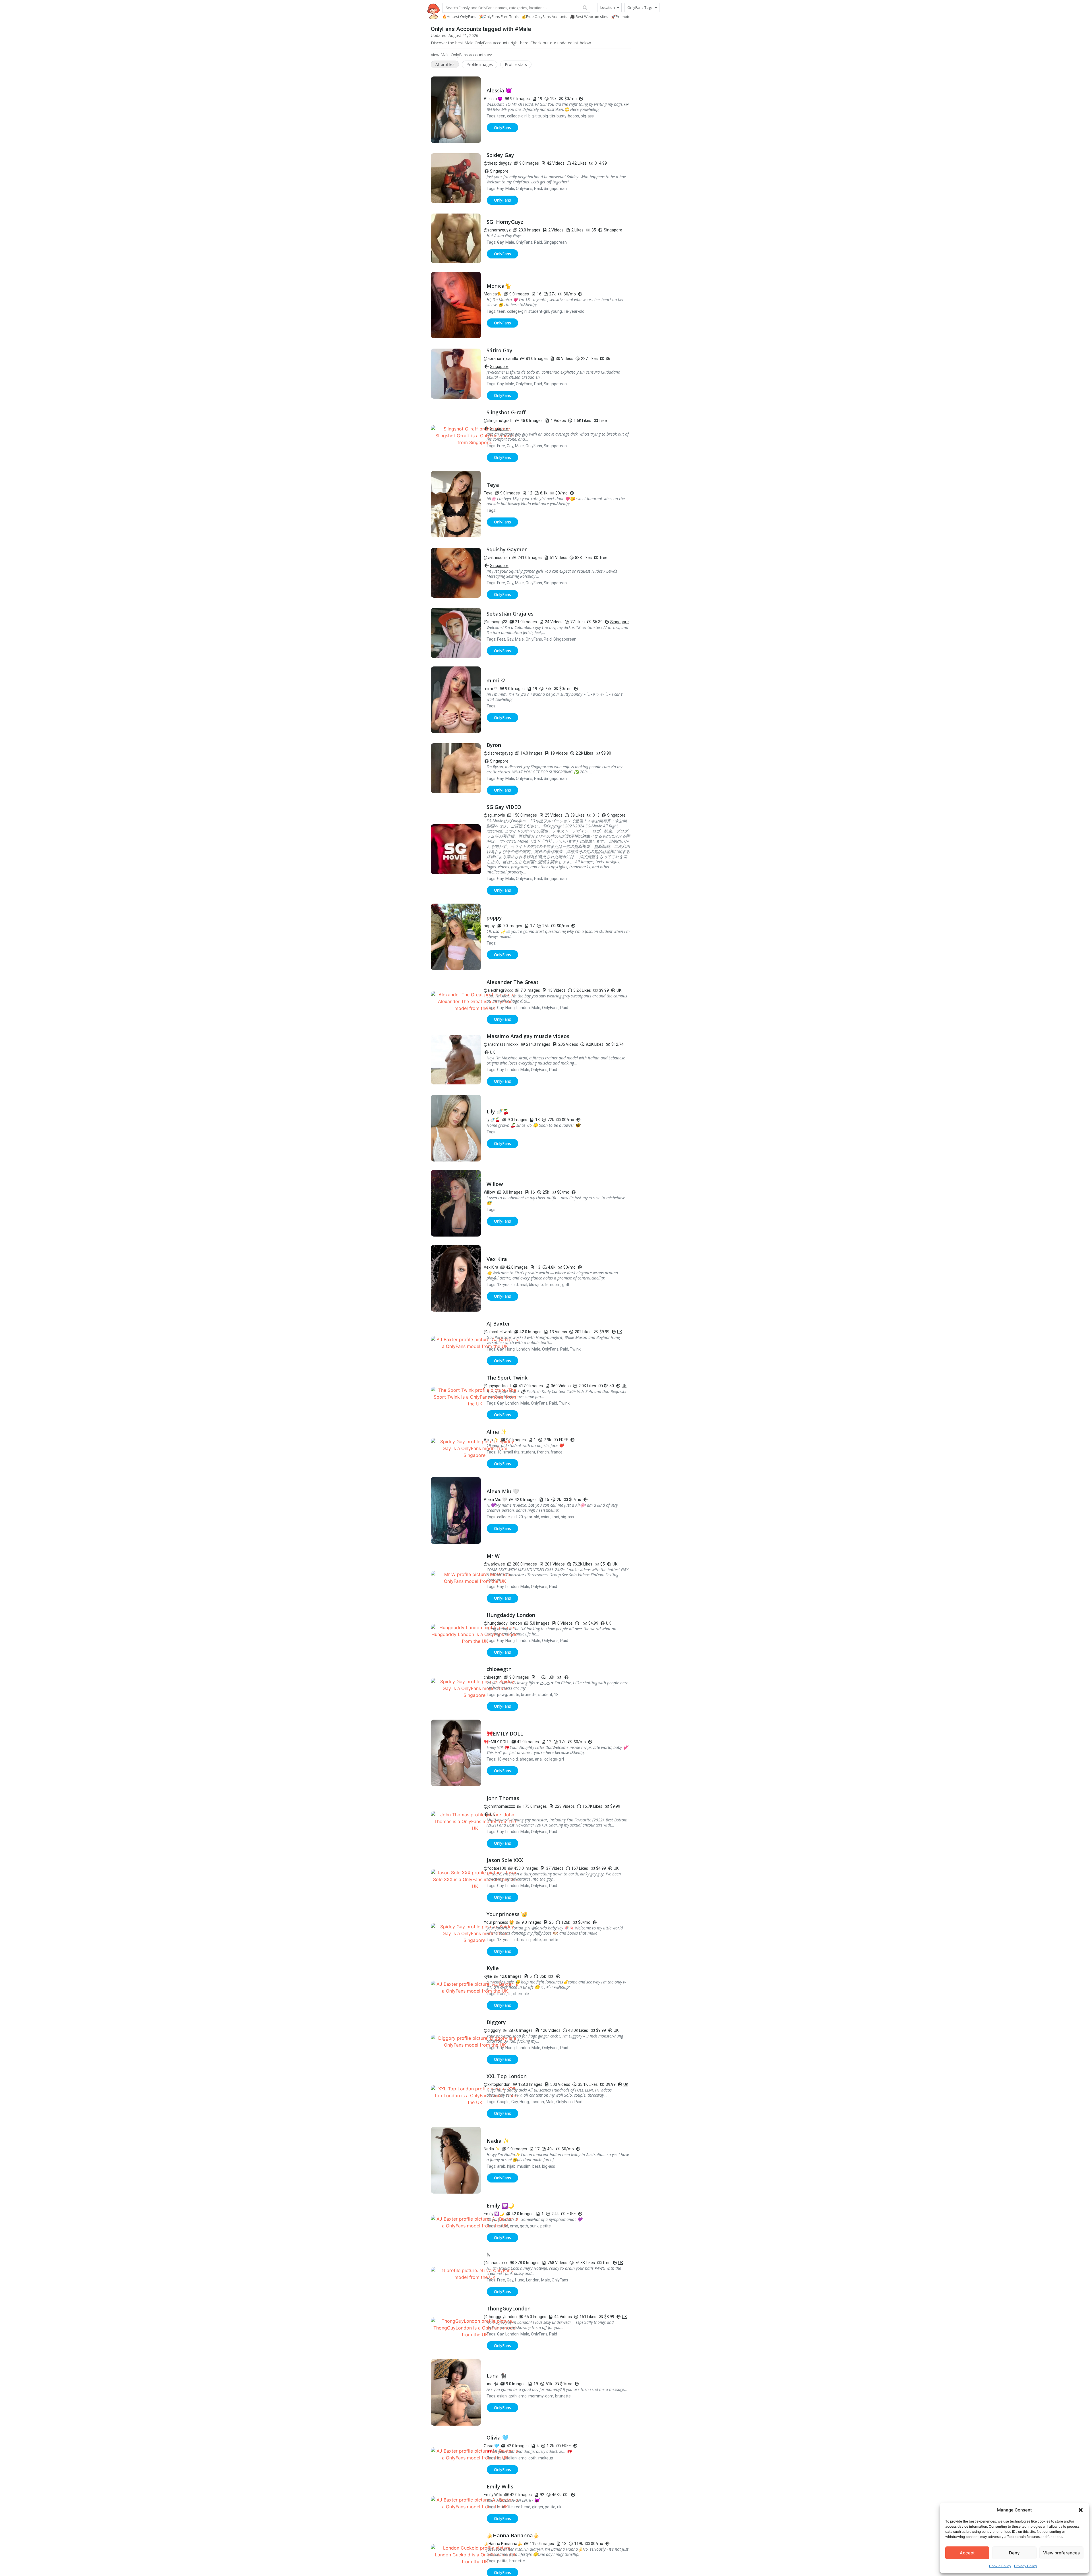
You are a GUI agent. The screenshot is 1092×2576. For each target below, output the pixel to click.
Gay (500, 189)
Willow (495, 1184)
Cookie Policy (1000, 2566)
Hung (510, 1008)
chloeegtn (499, 1669)
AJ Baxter (498, 1324)
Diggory (496, 2022)
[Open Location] (618, 8)
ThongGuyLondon (509, 2308)
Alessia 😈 (499, 90)
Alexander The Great (513, 982)
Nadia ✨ (498, 2141)
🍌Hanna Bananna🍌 (513, 2535)
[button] (1081, 2510)
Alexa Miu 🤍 (503, 1491)
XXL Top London (507, 2076)
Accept (967, 2553)
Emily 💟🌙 (500, 2206)
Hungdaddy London (511, 1615)
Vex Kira (497, 1259)
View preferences (1061, 2553)
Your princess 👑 (507, 1914)
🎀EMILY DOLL (505, 1734)
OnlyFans (524, 189)
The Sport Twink (507, 1378)
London (523, 1008)
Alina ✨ (497, 1432)
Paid (538, 189)
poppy (494, 918)
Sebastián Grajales (510, 614)
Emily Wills (500, 2486)
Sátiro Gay (500, 350)
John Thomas (503, 1798)
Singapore (499, 171)
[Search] (585, 8)
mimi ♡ (496, 680)
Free (501, 446)
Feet (501, 639)
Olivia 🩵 (498, 2438)
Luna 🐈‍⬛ (497, 2376)
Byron (494, 745)
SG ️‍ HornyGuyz (505, 222)
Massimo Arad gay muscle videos (528, 1036)
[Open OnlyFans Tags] (656, 8)
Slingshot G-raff (506, 412)
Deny (1014, 2553)
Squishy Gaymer (507, 549)
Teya (493, 485)
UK (619, 990)
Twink (575, 1349)
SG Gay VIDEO (504, 807)
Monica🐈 (499, 286)
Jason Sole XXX (505, 1860)
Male (510, 189)
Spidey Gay (500, 155)
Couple (503, 2102)
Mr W (493, 1556)
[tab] (445, 64)
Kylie (493, 1968)
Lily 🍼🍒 (498, 1111)
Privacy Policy (1026, 2566)
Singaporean (555, 189)
